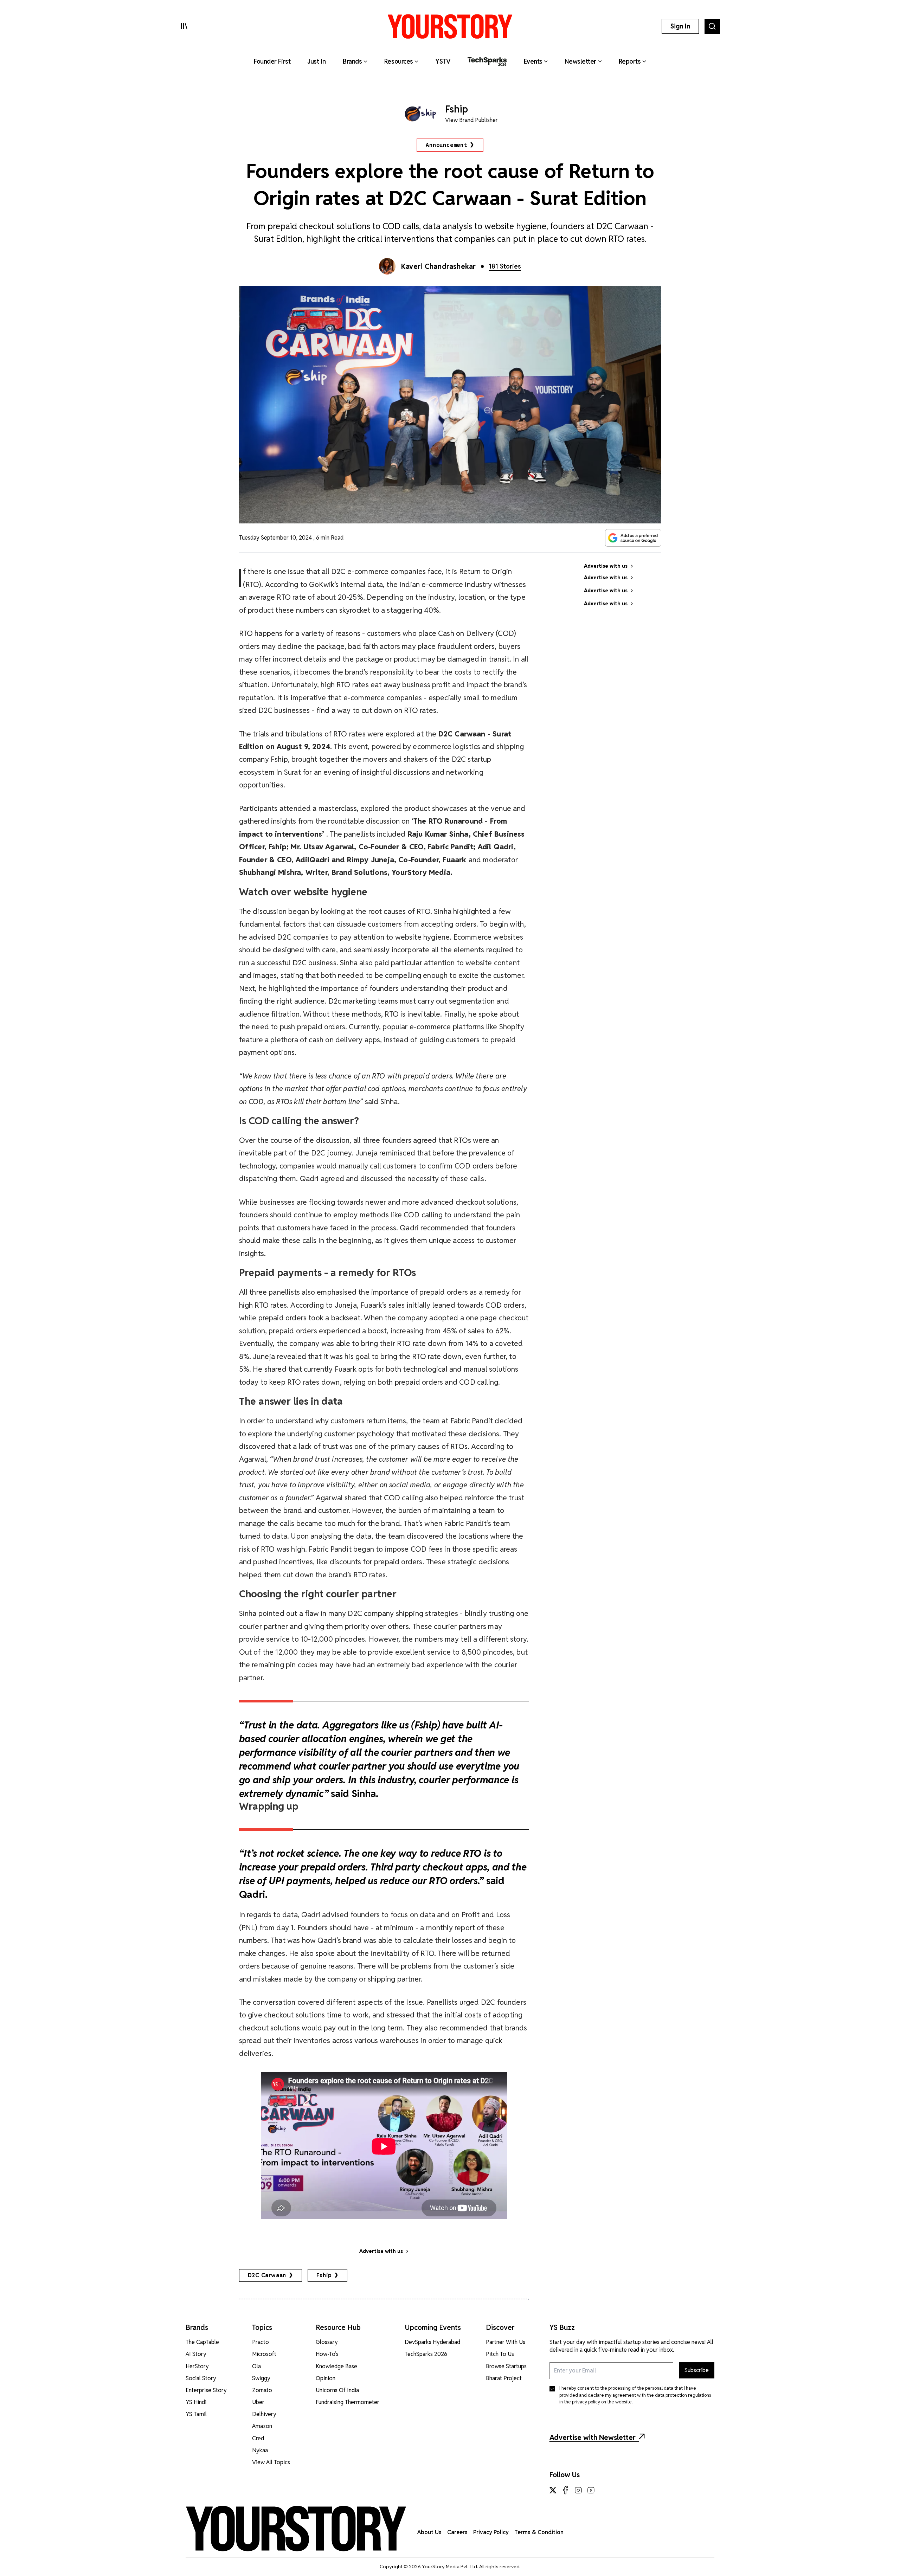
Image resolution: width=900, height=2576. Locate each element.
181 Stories (505, 266)
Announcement (446, 145)
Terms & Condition (539, 2532)
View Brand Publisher (471, 120)
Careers (457, 2532)
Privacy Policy (491, 2532)
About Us (429, 2532)
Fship (324, 2275)
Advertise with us (381, 2251)
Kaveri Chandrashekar (439, 266)
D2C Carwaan (267, 2275)
